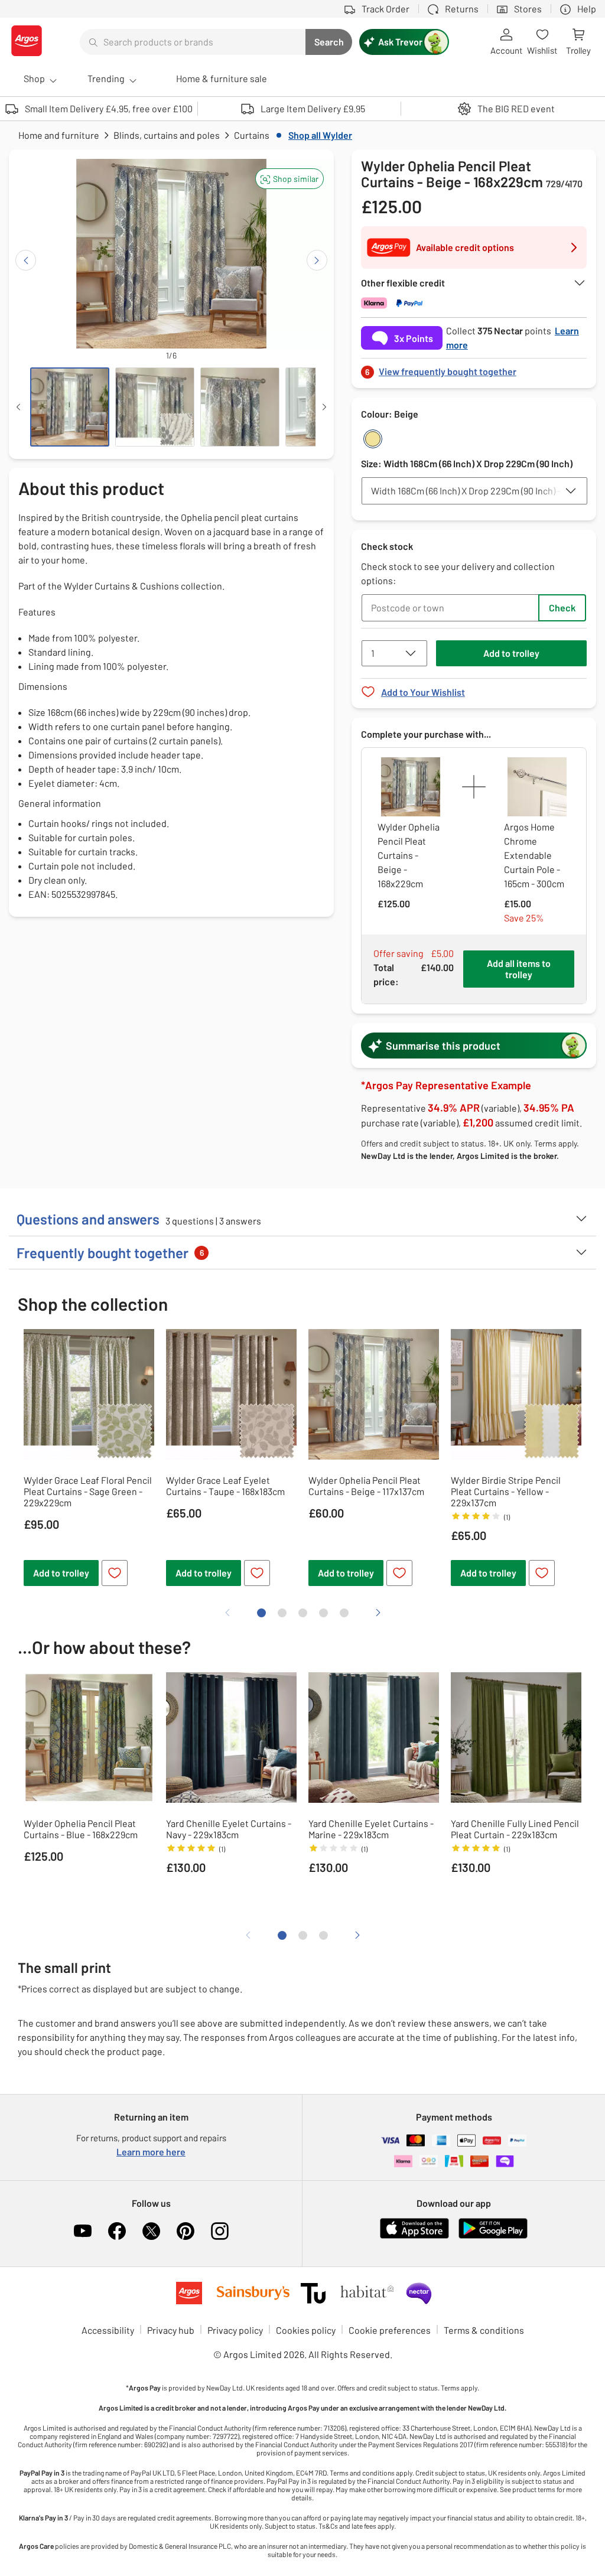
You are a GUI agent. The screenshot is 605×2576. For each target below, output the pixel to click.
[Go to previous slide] (26, 260)
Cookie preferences (390, 2330)
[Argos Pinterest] (186, 2231)
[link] (474, 368)
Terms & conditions (484, 2330)
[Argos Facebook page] (117, 2231)
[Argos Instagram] (220, 2231)
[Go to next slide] (317, 260)
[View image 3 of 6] (240, 407)
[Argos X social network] (151, 2231)
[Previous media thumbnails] (18, 407)
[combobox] (193, 42)
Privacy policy (235, 2330)
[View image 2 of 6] (155, 407)
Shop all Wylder (320, 135)
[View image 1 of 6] (70, 407)
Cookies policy (306, 2330)
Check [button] (562, 608)
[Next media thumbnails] (324, 407)
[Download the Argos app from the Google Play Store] (493, 2236)
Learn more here (151, 2152)
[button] (290, 179)
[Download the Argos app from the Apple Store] (414, 2236)
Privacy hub (171, 2330)
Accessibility (108, 2330)
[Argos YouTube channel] (83, 2231)
